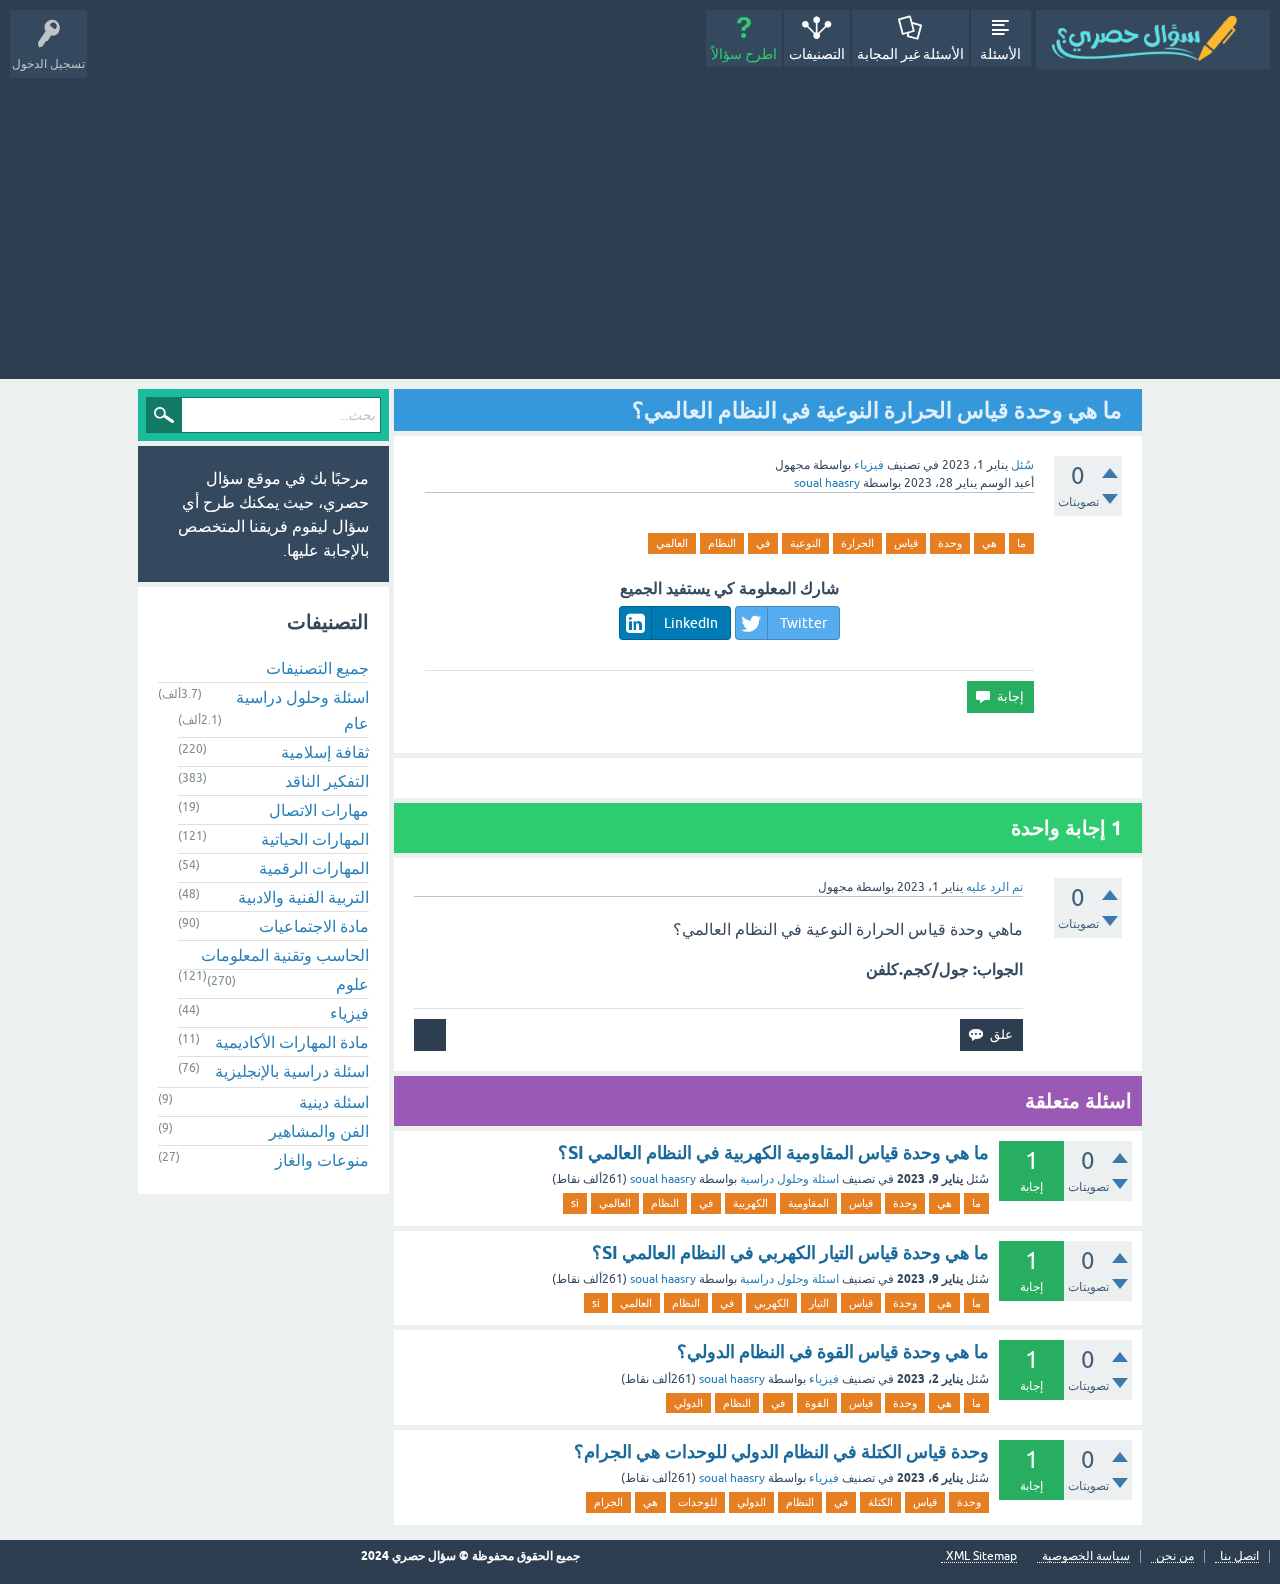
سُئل (1022, 465)
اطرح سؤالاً (744, 54)
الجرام (608, 1502)
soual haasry (663, 1179)
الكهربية (750, 1203)
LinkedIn (691, 623)
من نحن (1175, 1556)
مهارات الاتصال (319, 810)
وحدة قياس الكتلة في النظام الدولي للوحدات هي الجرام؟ (781, 1451)
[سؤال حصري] (1153, 39)
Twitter (803, 623)
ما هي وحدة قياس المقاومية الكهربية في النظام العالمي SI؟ (773, 1152)
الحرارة (857, 543)
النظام (722, 543)
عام (356, 723)
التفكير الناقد (327, 781)
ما (1021, 543)
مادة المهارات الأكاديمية (292, 1042)
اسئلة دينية (334, 1102)
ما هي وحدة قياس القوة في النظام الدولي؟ (833, 1351)
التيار (819, 1303)
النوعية (805, 543)
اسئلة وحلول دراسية (789, 1179)
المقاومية (808, 1203)
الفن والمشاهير (319, 1131)
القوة (817, 1403)
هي (989, 543)
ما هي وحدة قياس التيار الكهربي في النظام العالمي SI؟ (790, 1252)
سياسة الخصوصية (1086, 1556)
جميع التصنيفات (317, 668)
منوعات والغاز (322, 1160)
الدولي (688, 1403)
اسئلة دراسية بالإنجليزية (292, 1071)
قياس (906, 543)
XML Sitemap (981, 1556)
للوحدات (697, 1502)
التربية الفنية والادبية (303, 897)
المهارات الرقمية (314, 868)
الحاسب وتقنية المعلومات (285, 955)
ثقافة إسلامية (325, 752)
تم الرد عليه (994, 887)
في (763, 543)
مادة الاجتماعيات (314, 926)
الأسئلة (1000, 54)
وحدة (950, 543)
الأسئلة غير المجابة (910, 54)
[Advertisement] (640, 219)
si (575, 1203)
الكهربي (771, 1303)
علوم (352, 984)
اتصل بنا (1239, 1556)
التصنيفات (817, 54)
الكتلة (880, 1502)
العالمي (672, 543)
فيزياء (869, 465)
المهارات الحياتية (315, 839)
